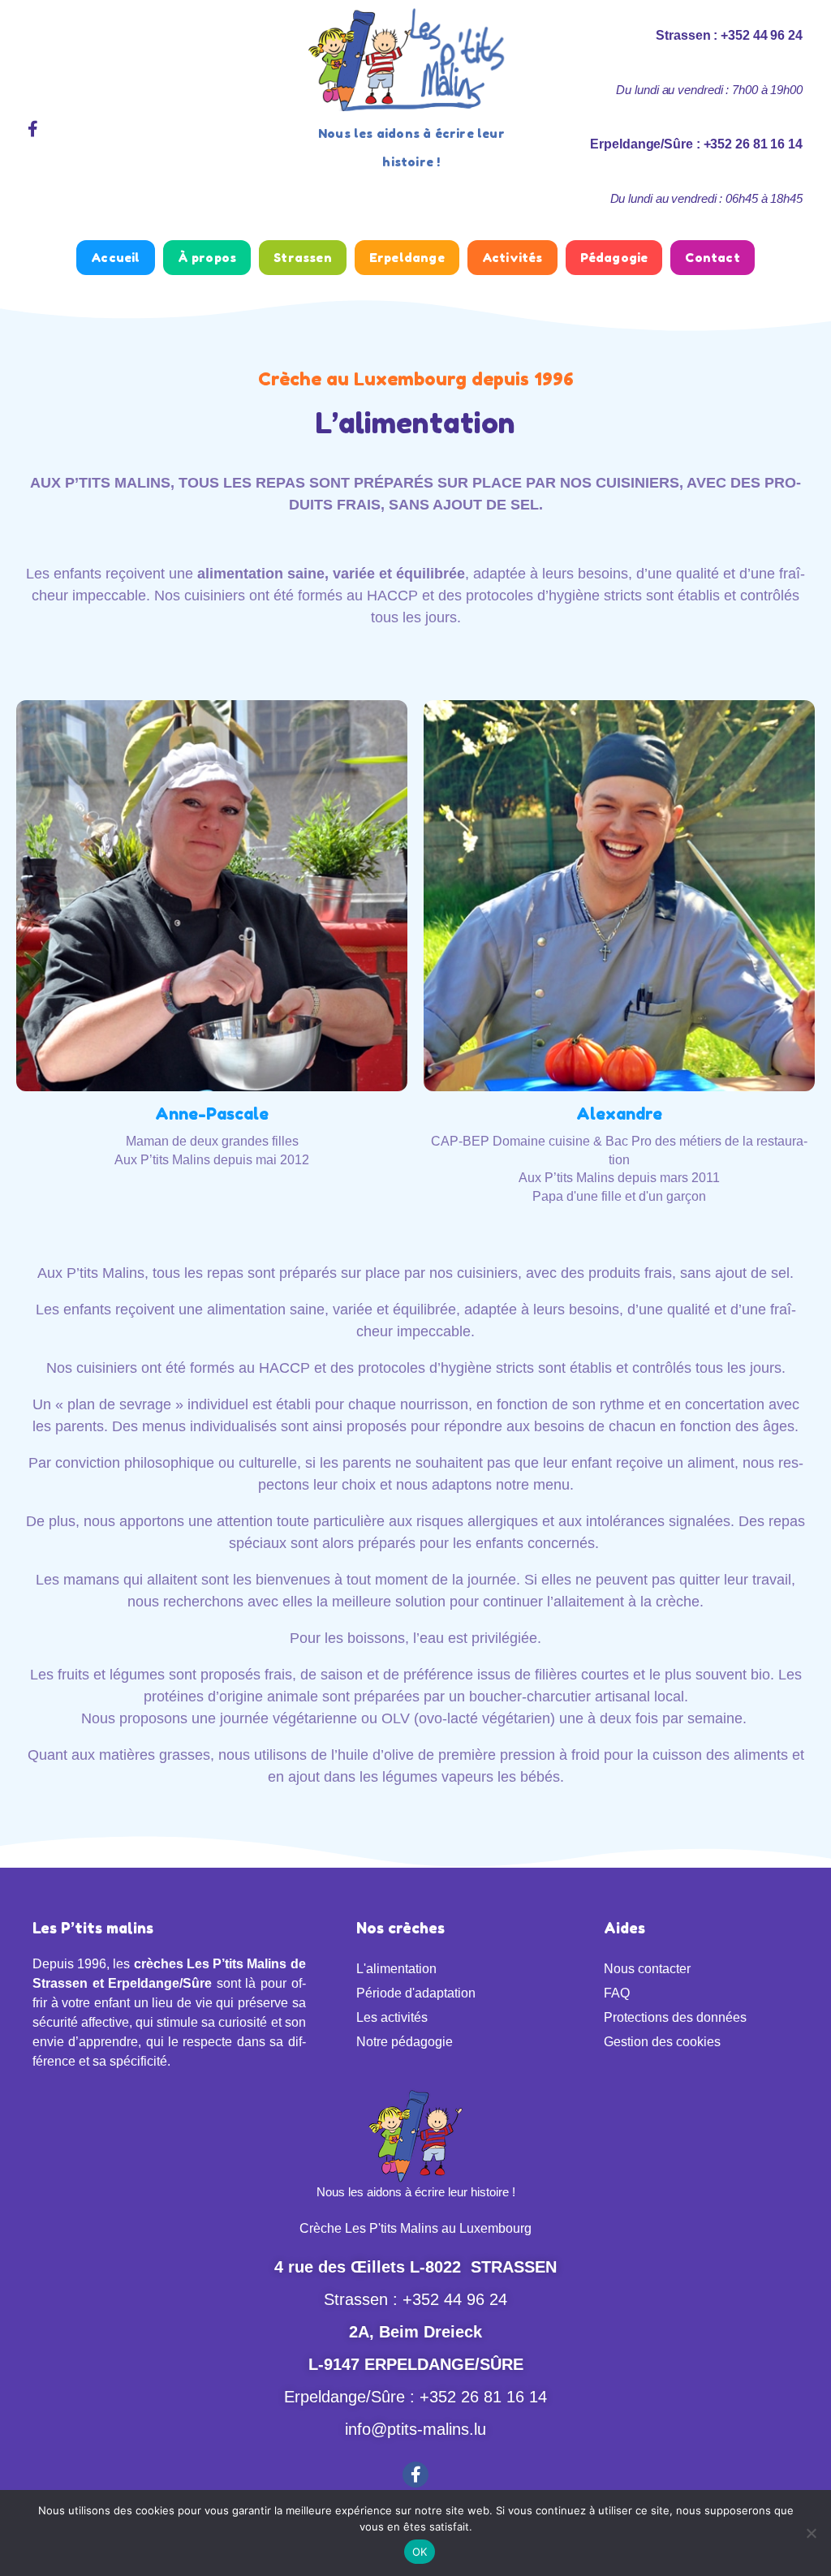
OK (420, 2552)
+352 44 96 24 (455, 2299)
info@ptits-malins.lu (415, 2429)
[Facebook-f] (32, 129)
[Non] (811, 2533)
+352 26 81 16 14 (483, 2397)
